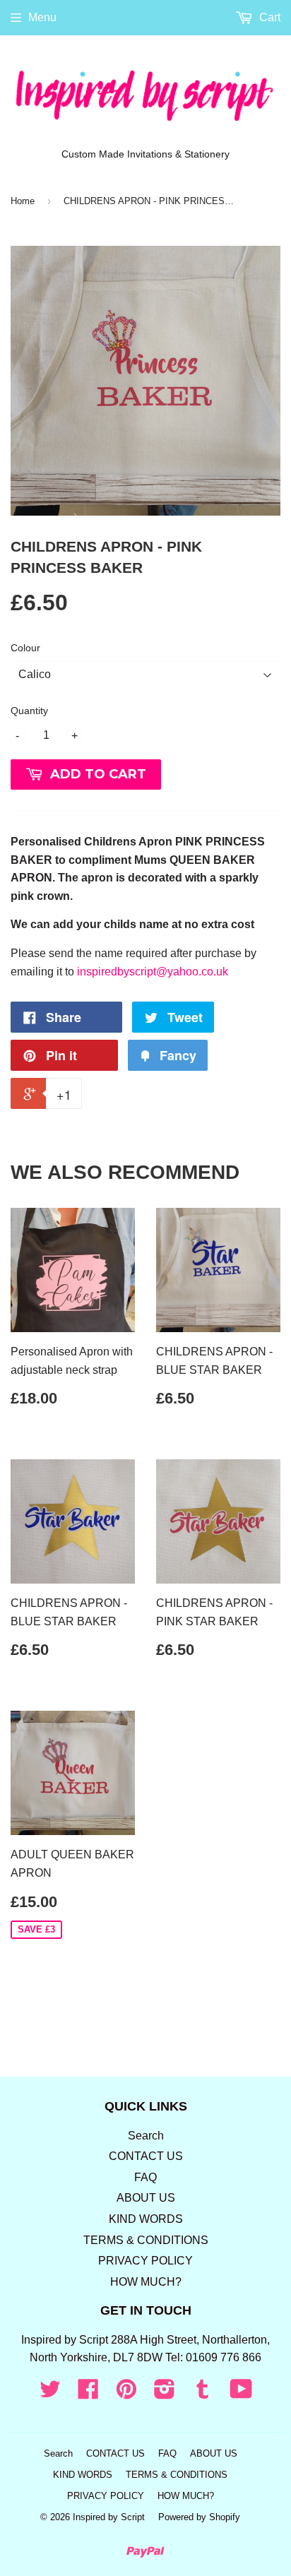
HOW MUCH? (146, 2282)
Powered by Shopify (199, 2517)
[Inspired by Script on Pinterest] (126, 2393)
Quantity (29, 711)
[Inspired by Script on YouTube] (241, 2393)
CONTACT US (146, 2156)
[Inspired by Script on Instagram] (165, 2393)
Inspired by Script (109, 2517)
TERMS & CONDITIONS (146, 2240)
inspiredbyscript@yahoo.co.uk (153, 972)
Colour (25, 648)
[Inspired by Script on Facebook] (88, 2393)
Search (146, 2136)
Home (23, 201)
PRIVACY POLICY (145, 2261)
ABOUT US (146, 2198)
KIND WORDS (146, 2219)
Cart (268, 17)
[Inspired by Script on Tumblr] (203, 2393)
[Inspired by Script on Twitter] (50, 2393)
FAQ (145, 2177)
